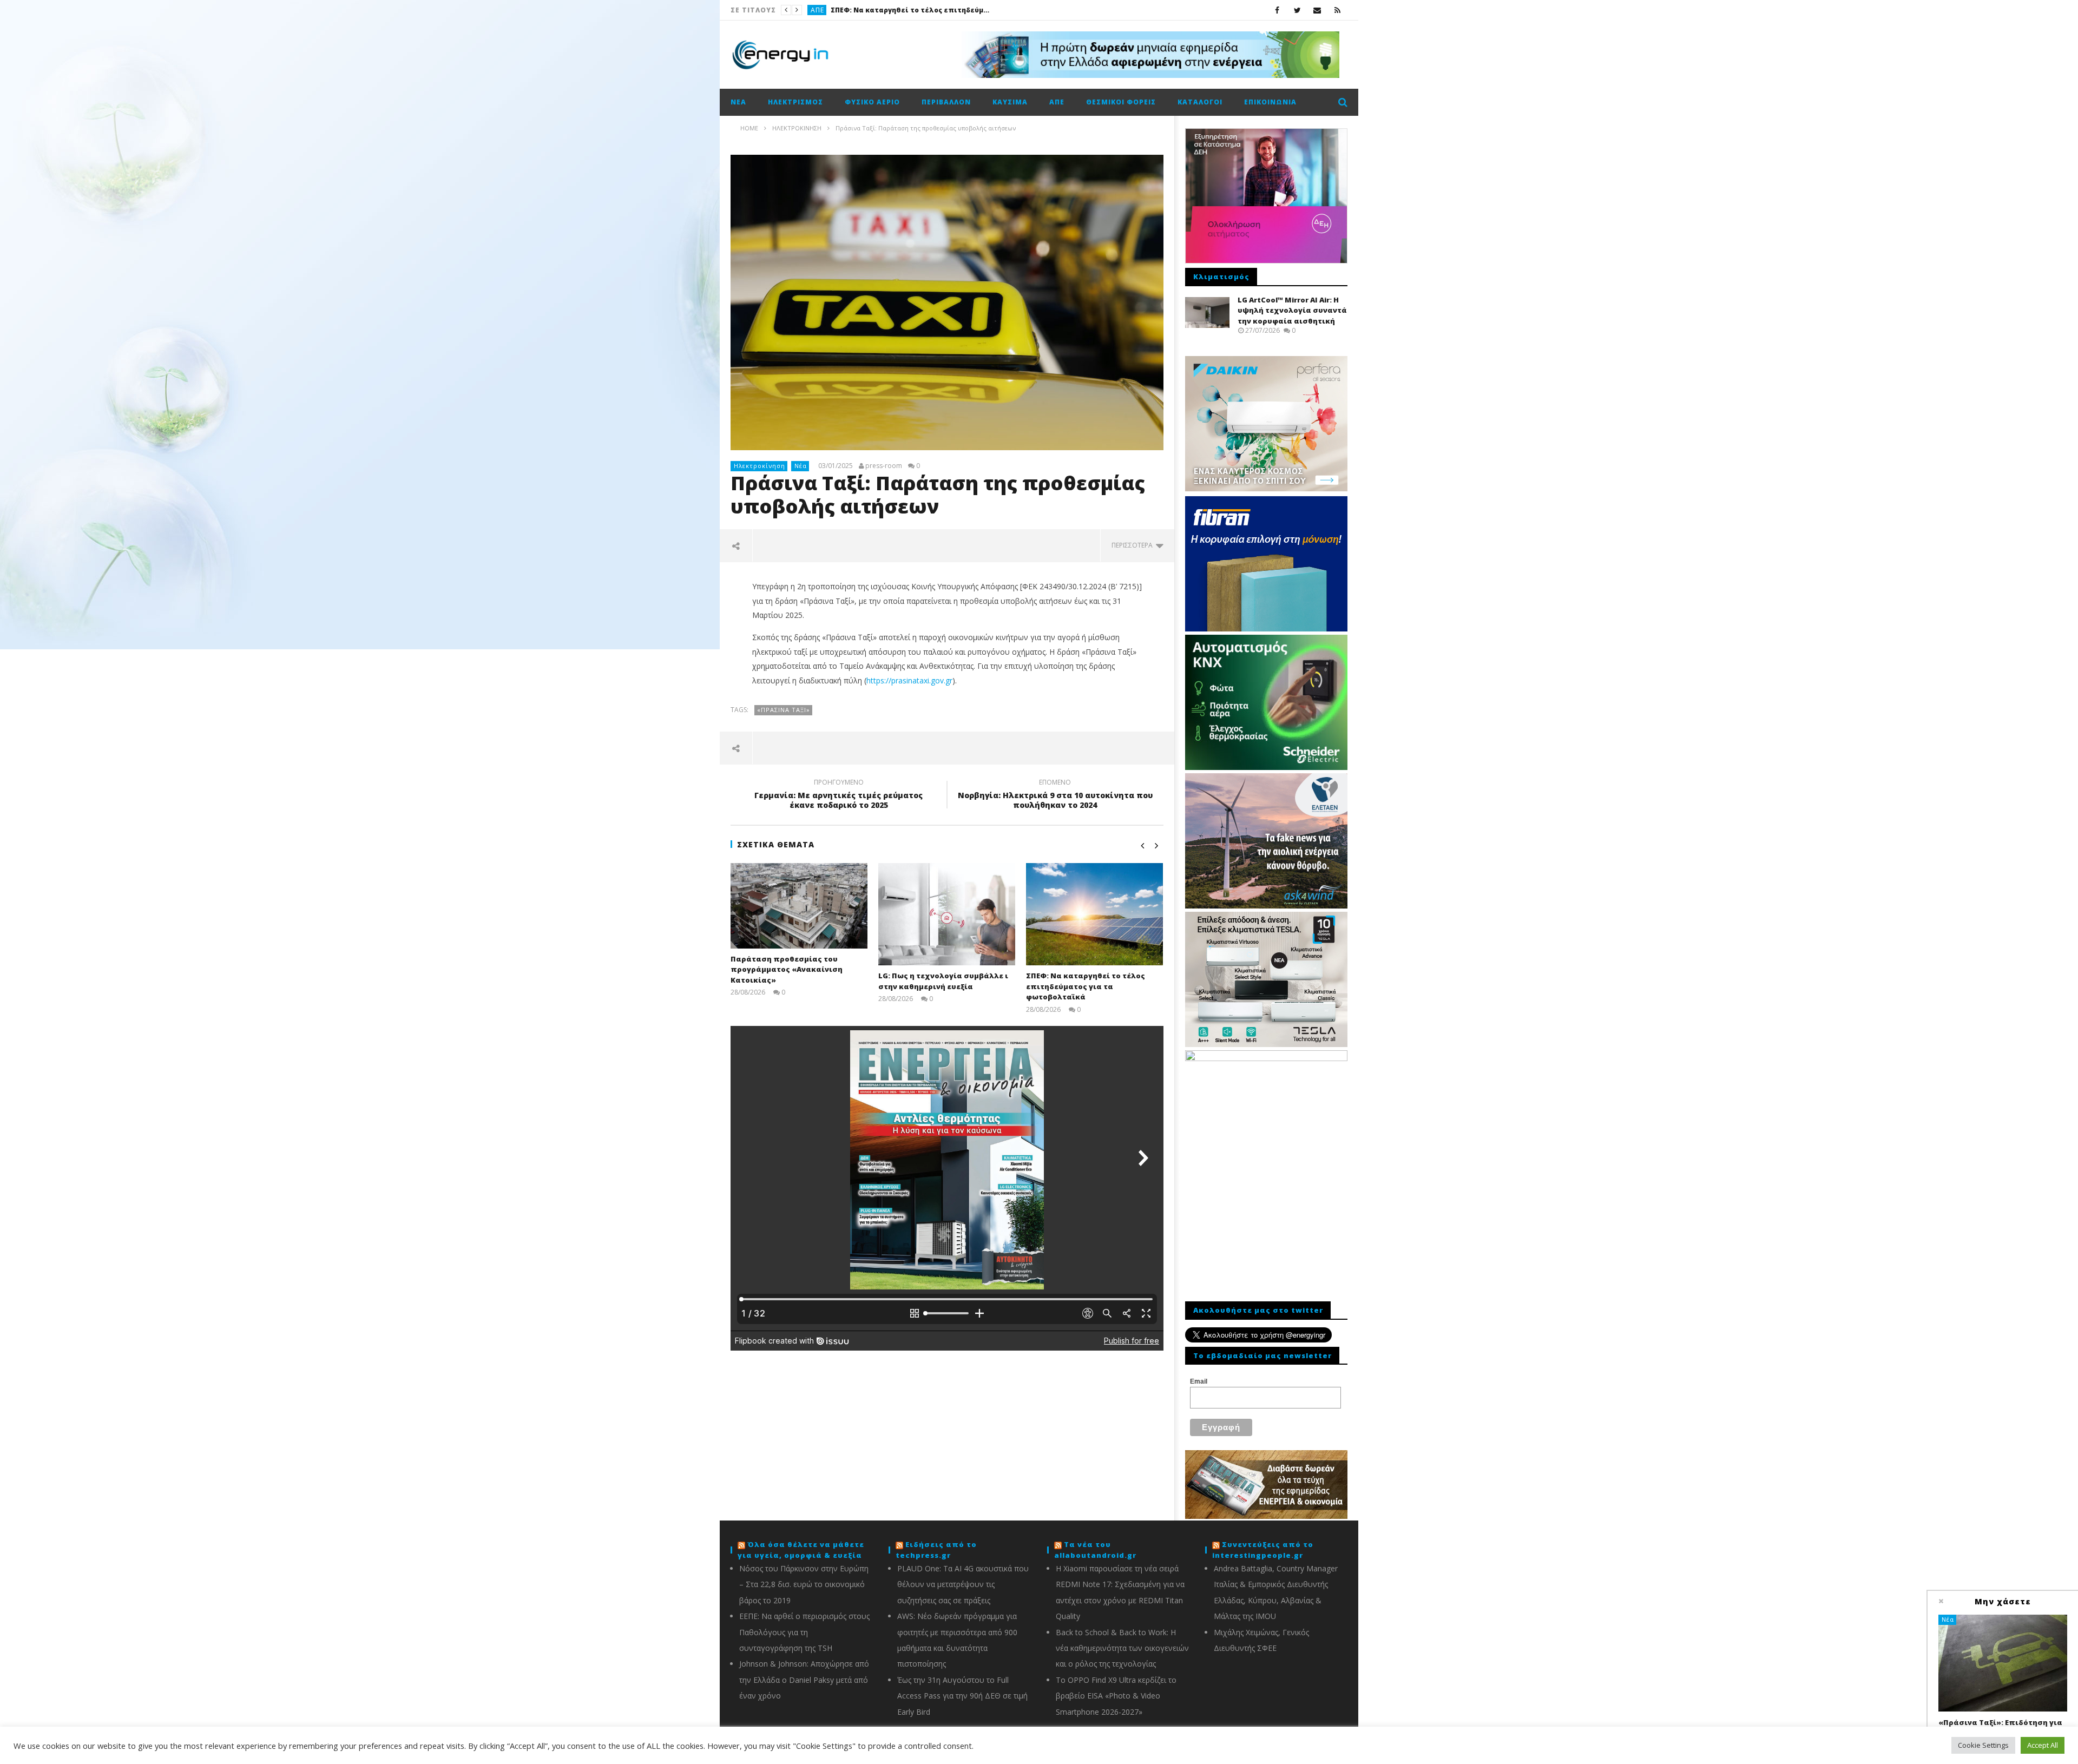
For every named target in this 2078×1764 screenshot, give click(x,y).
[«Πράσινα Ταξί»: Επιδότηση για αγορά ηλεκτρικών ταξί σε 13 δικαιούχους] (2003, 1663)
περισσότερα (1134, 545)
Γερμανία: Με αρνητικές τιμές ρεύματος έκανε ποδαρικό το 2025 (839, 795)
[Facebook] (1277, 10)
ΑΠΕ (1057, 102)
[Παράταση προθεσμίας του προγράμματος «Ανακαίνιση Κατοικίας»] (799, 906)
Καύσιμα (826, 10)
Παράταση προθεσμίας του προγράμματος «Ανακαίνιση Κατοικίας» (787, 969)
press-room (884, 466)
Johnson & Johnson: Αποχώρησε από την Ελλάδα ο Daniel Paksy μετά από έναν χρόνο (804, 1680)
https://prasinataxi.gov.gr (909, 680)
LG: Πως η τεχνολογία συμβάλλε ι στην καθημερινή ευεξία (943, 981)
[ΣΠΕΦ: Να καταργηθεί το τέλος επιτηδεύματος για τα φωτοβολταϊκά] (1094, 914)
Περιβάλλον (946, 102)
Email (1199, 1381)
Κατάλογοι (1200, 102)
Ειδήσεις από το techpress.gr (936, 1550)
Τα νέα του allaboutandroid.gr (1095, 1550)
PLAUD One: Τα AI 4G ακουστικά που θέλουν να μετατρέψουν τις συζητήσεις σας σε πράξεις (963, 1584)
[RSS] (1337, 10)
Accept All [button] (2043, 1745)
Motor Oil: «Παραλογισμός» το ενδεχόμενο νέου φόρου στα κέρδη (929, 10)
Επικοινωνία (1270, 102)
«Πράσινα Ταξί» (784, 710)
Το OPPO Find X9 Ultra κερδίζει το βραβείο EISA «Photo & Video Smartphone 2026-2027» (1116, 1696)
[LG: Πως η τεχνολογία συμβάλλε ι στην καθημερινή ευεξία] (947, 914)
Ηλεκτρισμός (795, 102)
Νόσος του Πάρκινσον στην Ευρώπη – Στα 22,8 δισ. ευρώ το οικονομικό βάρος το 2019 (804, 1584)
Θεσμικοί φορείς (1121, 102)
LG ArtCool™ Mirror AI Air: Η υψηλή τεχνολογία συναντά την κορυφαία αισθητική (1292, 310)
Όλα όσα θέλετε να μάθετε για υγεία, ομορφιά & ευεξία (801, 1550)
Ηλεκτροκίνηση (759, 466)
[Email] (1317, 10)
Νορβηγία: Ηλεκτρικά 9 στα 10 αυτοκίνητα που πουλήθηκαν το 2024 (1055, 795)
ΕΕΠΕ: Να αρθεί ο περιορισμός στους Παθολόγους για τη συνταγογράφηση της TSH (804, 1632)
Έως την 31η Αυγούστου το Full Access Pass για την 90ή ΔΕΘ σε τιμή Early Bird (962, 1696)
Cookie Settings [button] (1983, 1745)
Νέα (738, 102)
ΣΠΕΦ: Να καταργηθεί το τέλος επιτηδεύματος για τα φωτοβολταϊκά (1086, 986)
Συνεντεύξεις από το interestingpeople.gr (1263, 1550)
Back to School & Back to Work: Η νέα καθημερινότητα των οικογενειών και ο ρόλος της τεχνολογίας (1122, 1648)
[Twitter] (1297, 10)
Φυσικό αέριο (872, 102)
